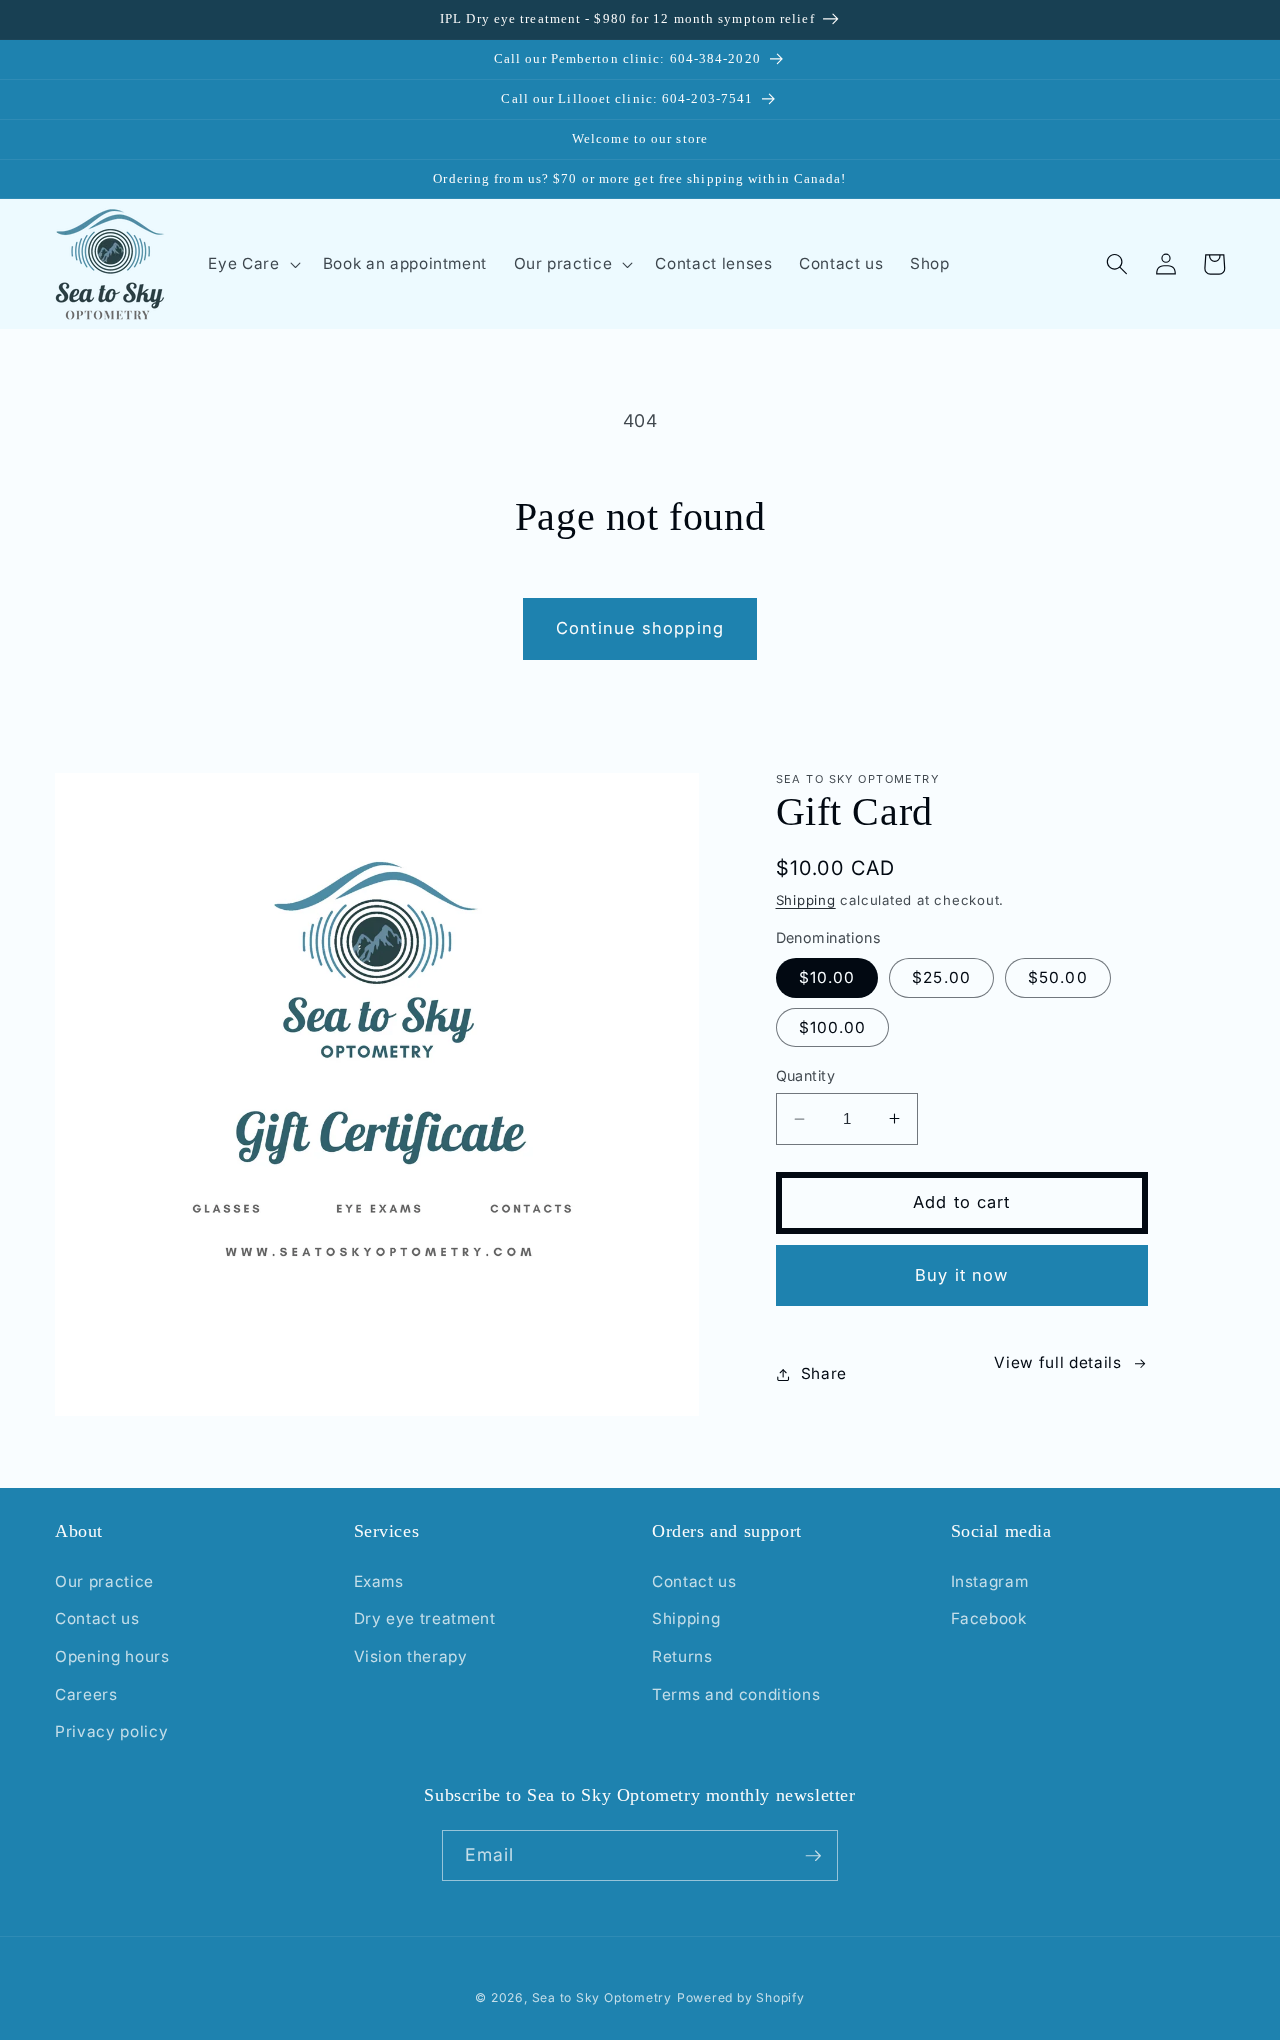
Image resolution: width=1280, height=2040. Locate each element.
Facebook (989, 1618)
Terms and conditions (736, 1694)
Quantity (806, 1075)
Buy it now (961, 1275)
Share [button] (824, 1373)
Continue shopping (640, 628)
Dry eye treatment (425, 1618)
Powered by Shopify (741, 1997)
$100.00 (833, 1027)
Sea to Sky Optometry (602, 1997)
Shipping (806, 900)
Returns (682, 1656)
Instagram (990, 1581)
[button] (252, 264)
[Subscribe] (813, 1856)
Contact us (97, 1618)
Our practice (104, 1581)
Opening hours (112, 1656)
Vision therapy (411, 1656)
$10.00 (827, 977)
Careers (86, 1694)
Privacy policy (111, 1731)
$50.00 (1058, 977)
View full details (1057, 1362)
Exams (379, 1581)
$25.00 (941, 977)
